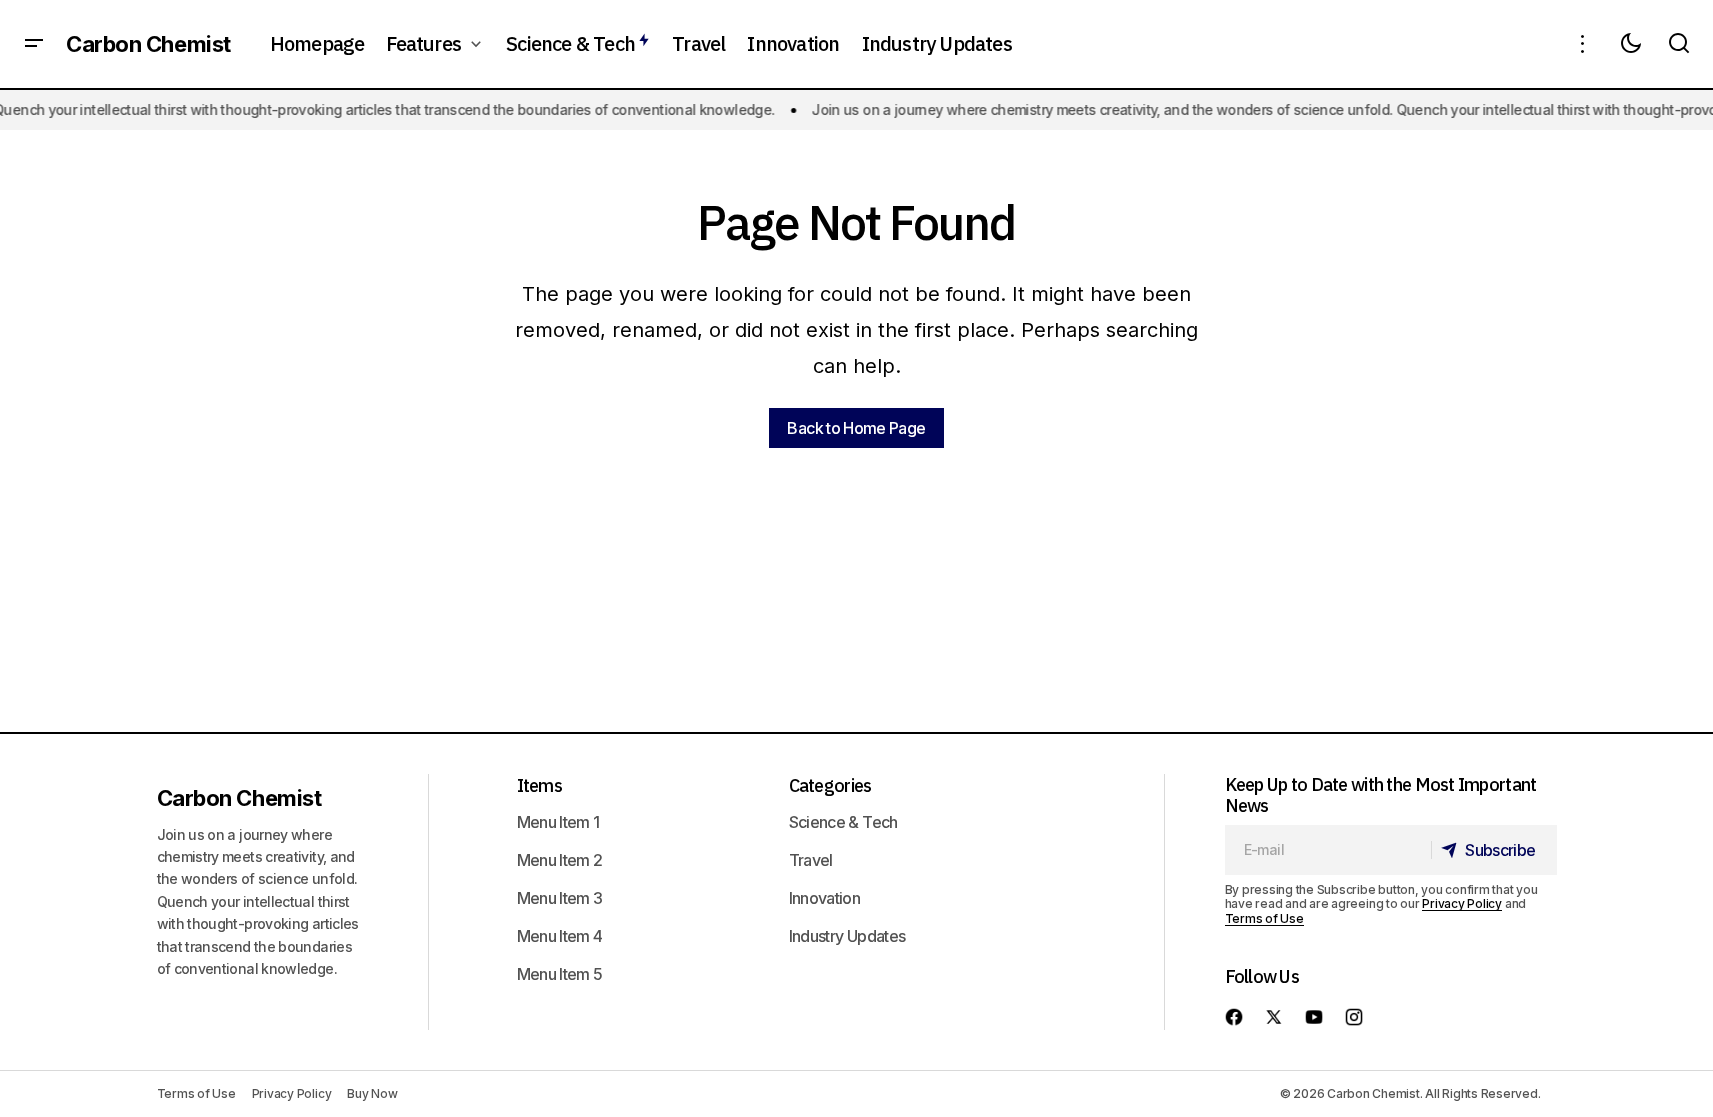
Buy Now (372, 1093)
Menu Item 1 (558, 822)
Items (539, 785)
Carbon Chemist (148, 44)
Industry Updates (847, 936)
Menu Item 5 (560, 974)
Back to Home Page (856, 428)
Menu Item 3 (560, 898)
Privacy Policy (1462, 903)
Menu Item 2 (560, 860)
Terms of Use (1264, 918)
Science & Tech (843, 822)
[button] (34, 44)
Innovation (825, 898)
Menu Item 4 (560, 936)
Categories (830, 785)
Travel (811, 860)
